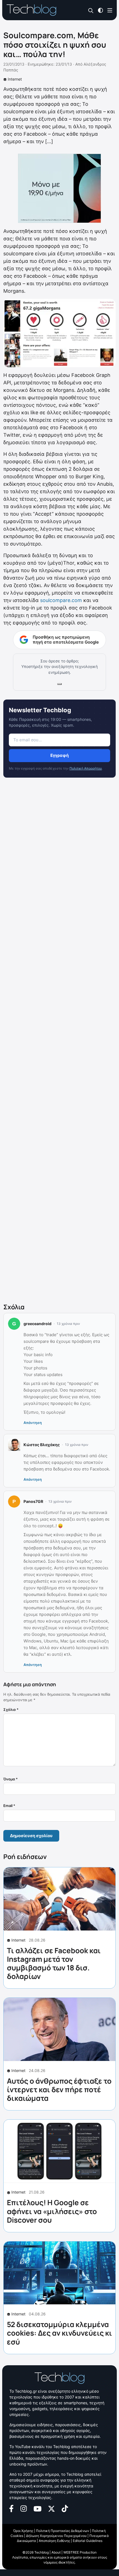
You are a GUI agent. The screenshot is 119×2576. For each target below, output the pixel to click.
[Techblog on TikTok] (65, 2508)
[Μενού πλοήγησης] (110, 10)
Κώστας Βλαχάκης (42, 1445)
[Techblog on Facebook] (11, 2508)
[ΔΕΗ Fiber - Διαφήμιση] (59, 188)
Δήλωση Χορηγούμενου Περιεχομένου (56, 2536)
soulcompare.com (61, 600)
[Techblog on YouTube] (37, 2508)
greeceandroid (37, 1324)
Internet (15, 79)
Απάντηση (33, 1423)
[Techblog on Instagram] (24, 2508)
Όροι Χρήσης (23, 2531)
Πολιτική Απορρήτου (86, 768)
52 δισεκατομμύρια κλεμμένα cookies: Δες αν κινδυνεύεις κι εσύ (59, 2333)
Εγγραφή (59, 755)
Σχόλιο (11, 1709)
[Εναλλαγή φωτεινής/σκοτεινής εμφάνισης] (100, 10)
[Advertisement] (59, 1041)
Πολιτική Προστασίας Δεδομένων (63, 2531)
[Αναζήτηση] (91, 10)
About (56, 2552)
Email (9, 1806)
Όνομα (11, 1779)
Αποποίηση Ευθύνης (54, 2541)
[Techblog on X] (51, 2508)
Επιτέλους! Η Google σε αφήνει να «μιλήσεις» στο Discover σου (52, 2211)
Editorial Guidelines (88, 2541)
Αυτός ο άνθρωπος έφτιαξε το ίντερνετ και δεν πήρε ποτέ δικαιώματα (59, 2089)
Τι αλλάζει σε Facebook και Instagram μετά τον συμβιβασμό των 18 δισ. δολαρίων (54, 1963)
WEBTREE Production (80, 2552)
